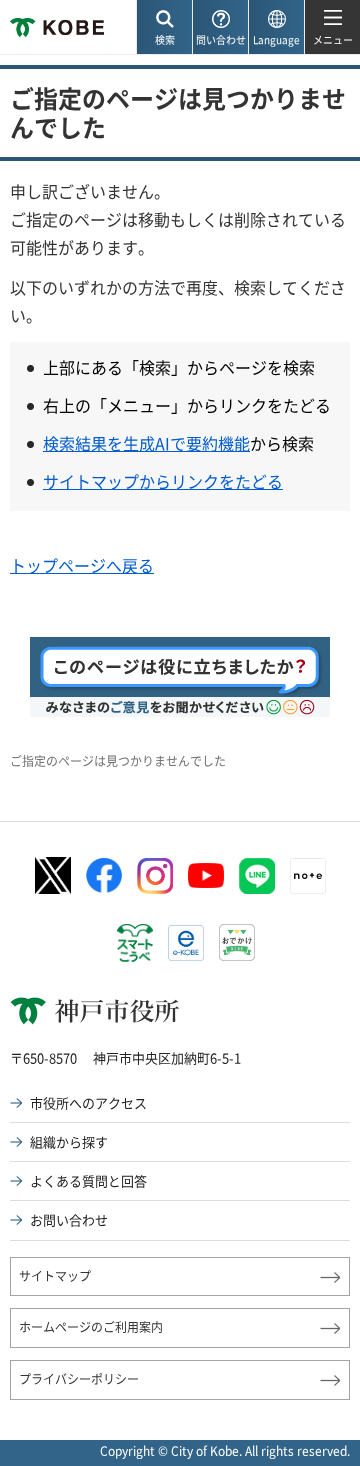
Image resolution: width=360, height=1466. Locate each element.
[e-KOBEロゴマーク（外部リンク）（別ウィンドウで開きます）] (186, 943)
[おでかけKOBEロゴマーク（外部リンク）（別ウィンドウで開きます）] (237, 942)
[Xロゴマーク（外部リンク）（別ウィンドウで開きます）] (53, 875)
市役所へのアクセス (88, 1102)
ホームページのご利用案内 (91, 1327)
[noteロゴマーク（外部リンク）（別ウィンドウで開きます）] (308, 876)
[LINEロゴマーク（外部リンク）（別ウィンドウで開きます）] (257, 876)
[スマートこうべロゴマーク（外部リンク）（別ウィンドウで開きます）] (135, 943)
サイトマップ (55, 1276)
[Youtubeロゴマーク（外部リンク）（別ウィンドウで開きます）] (206, 875)
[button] (164, 27)
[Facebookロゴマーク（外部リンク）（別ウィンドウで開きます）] (104, 876)
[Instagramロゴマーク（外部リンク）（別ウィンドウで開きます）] (155, 876)
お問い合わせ (69, 1219)
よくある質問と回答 (88, 1180)
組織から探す (69, 1141)
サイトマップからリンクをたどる (163, 481)
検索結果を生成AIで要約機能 (146, 443)
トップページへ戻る (82, 565)
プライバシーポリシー (79, 1379)
